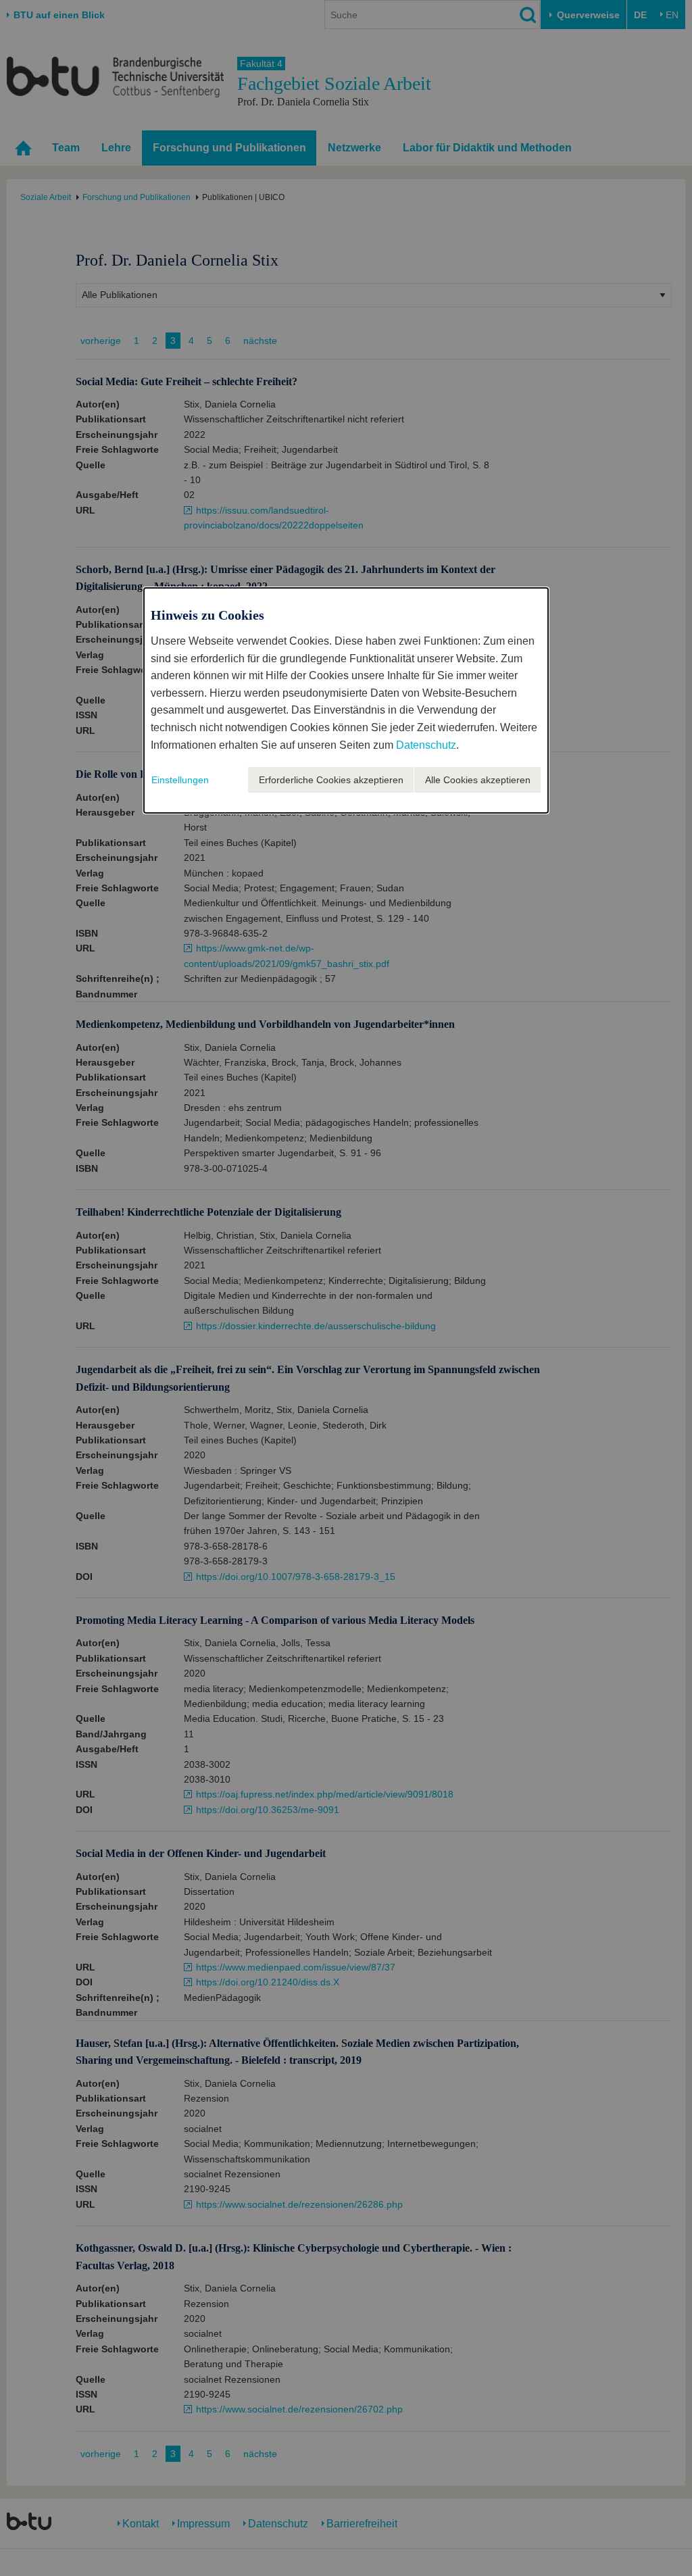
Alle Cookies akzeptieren (478, 780)
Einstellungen (180, 780)
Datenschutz (426, 745)
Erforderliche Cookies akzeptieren (331, 780)
